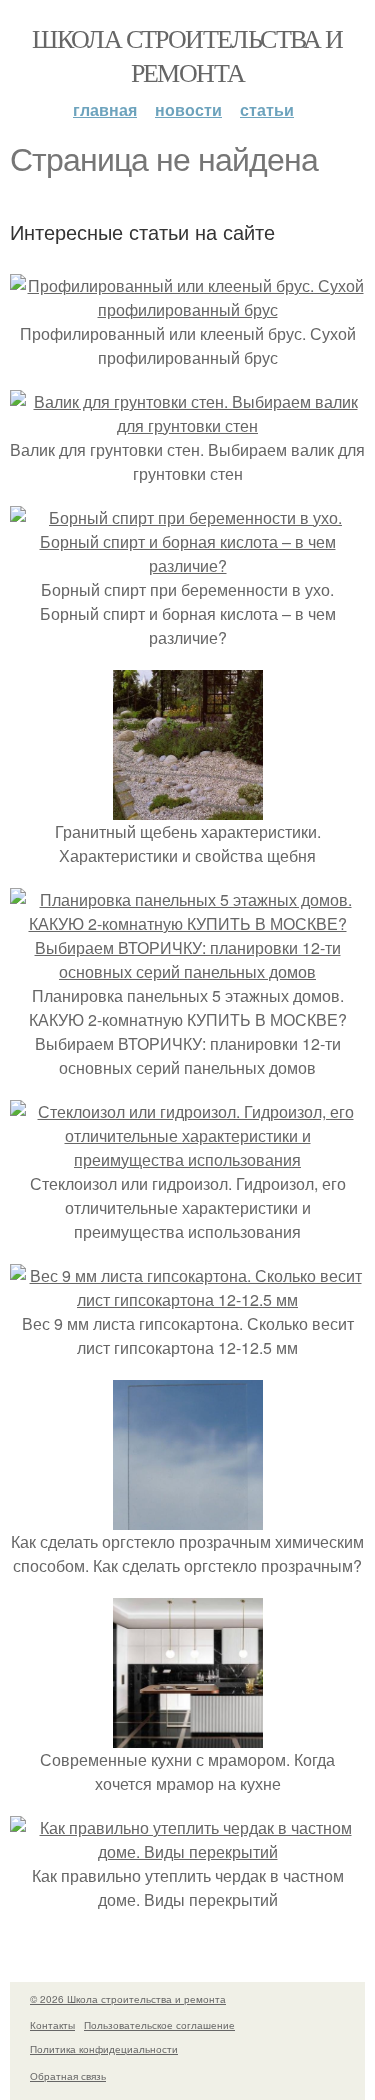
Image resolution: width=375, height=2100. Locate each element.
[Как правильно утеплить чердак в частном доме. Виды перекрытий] (187, 1851)
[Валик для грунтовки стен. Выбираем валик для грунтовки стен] (187, 425)
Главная (105, 109)
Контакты (52, 2025)
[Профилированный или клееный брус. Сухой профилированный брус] (187, 309)
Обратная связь (68, 2076)
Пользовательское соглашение (159, 2025)
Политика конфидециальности (104, 2049)
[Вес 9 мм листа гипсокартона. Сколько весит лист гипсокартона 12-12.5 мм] (187, 1299)
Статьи (267, 109)
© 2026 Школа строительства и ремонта (128, 1999)
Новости (188, 109)
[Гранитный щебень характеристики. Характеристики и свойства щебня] (188, 807)
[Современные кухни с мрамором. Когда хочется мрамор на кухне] (188, 1735)
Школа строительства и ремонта (187, 55)
